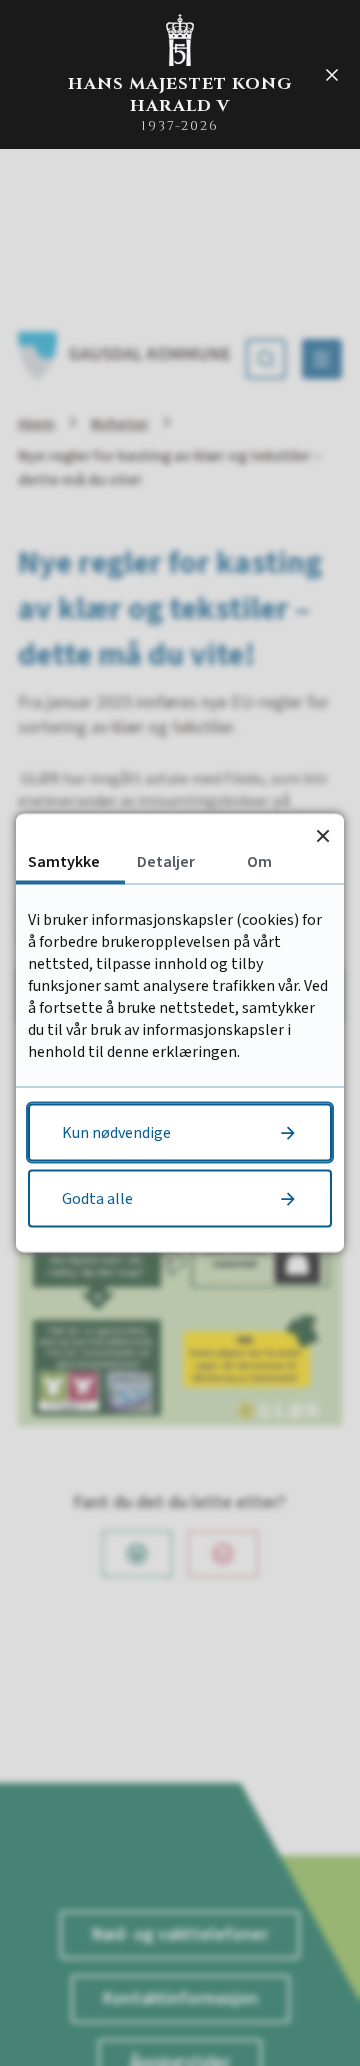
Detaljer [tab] (166, 862)
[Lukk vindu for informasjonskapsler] (322, 835)
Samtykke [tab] (64, 862)
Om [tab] (259, 862)
